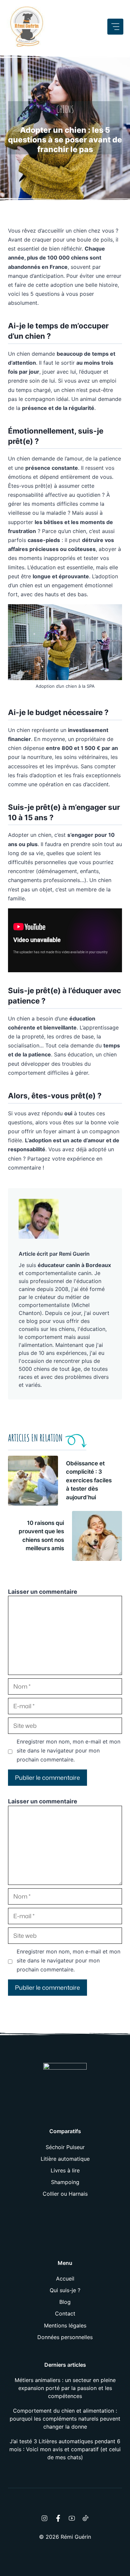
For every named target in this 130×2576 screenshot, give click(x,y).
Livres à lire (65, 2170)
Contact (65, 2313)
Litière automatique (65, 2159)
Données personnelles (65, 2337)
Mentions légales (65, 2325)
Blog (65, 2302)
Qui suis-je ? (65, 2290)
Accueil (65, 2279)
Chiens (65, 109)
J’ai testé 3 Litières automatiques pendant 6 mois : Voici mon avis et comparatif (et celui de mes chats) (65, 2449)
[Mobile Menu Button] (115, 27)
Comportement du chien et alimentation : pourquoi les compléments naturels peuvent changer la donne (65, 2419)
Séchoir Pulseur (65, 2147)
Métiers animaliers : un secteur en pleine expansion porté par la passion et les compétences (65, 2388)
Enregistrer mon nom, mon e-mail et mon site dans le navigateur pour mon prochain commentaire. (68, 1750)
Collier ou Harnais (65, 2194)
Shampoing (65, 2182)
